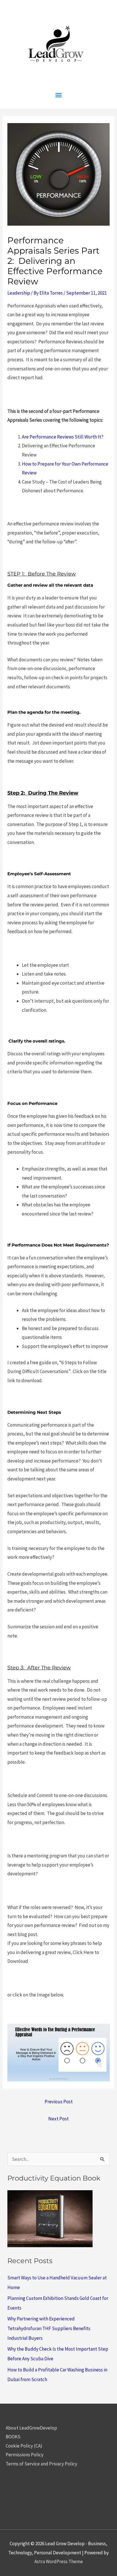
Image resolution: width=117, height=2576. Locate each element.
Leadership (19, 293)
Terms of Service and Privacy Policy (41, 2464)
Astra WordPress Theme (59, 2561)
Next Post (58, 2119)
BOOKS (13, 2437)
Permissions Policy (25, 2455)
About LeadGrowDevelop (31, 2428)
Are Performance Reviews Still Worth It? (63, 437)
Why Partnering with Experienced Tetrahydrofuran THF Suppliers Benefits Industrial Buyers (49, 2328)
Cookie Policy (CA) (24, 2446)
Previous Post (59, 2102)
